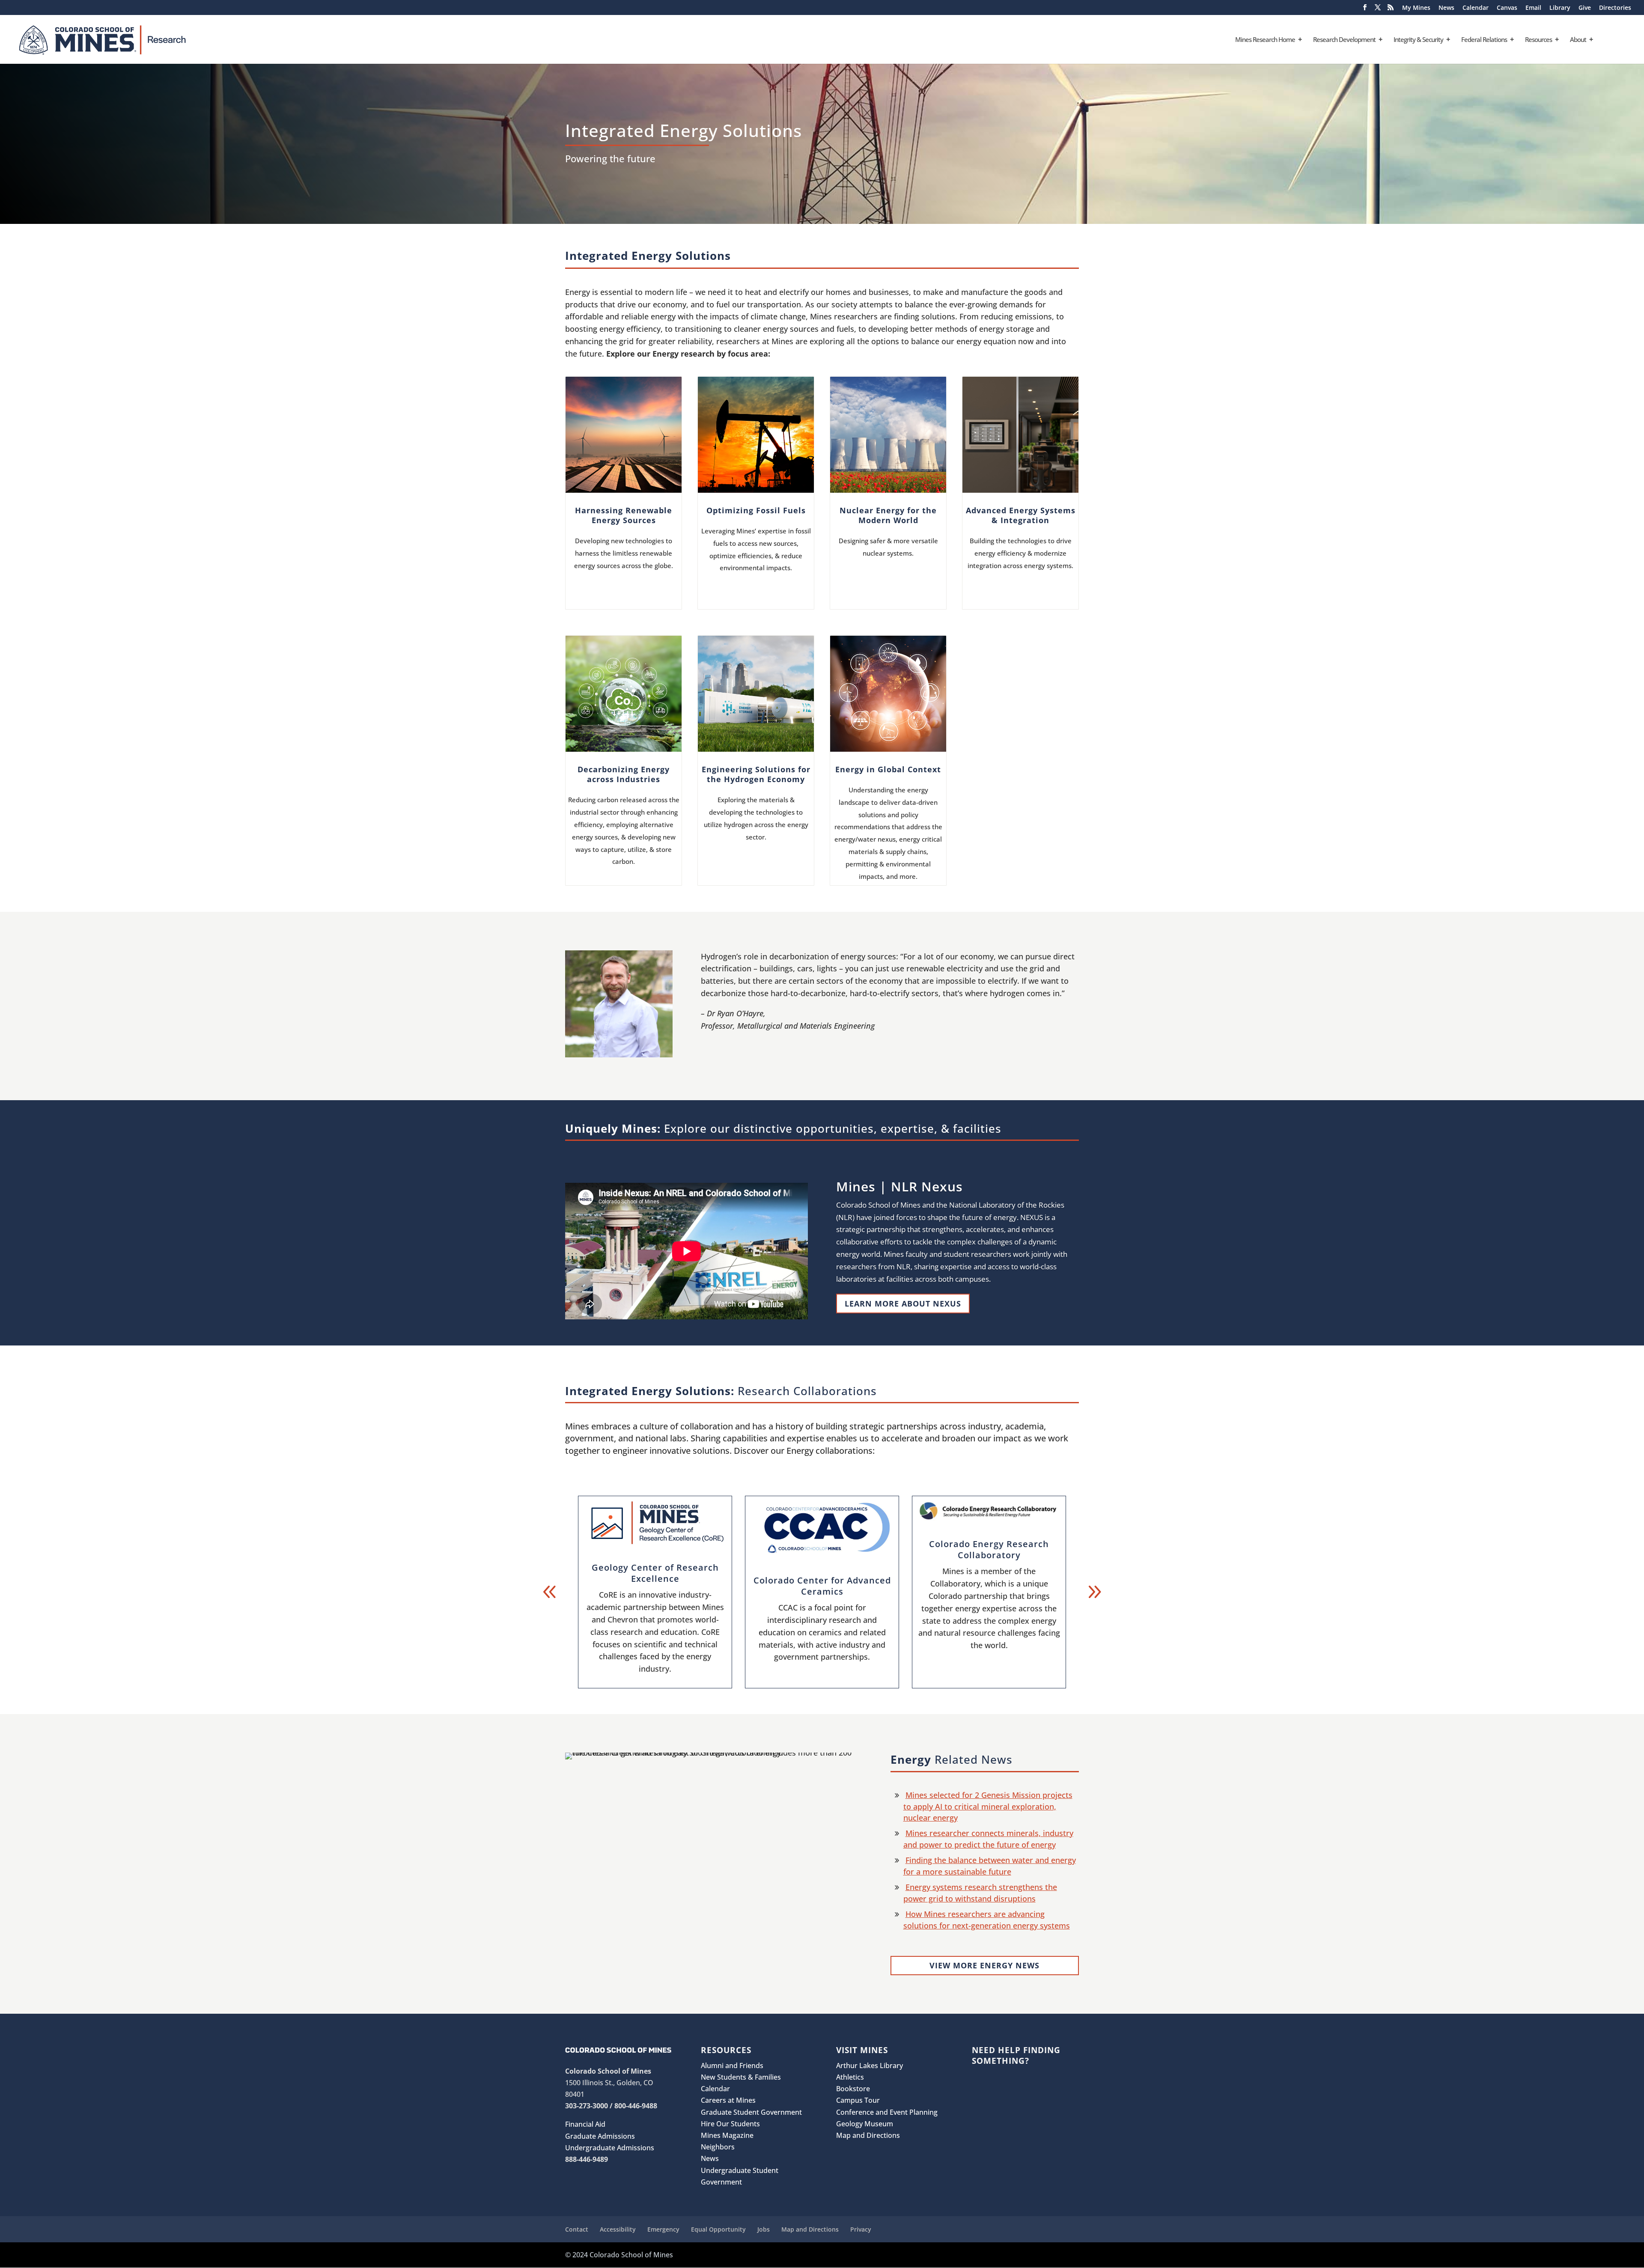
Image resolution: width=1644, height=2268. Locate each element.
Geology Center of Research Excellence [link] (655, 1573)
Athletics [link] (850, 2077)
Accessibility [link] (618, 2229)
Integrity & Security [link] (1418, 40)
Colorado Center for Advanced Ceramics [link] (822, 1586)
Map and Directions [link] (868, 2135)
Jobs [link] (764, 2229)
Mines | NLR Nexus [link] (899, 1186)
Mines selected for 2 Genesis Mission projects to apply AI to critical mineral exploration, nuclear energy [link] (988, 1806)
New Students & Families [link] (741, 2077)
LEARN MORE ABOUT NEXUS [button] (903, 1304)
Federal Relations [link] (1484, 40)
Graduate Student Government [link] (751, 2112)
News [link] (1446, 8)
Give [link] (1585, 8)
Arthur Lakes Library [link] (870, 2066)
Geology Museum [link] (865, 2124)
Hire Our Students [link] (730, 2124)
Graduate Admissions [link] (600, 2136)
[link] (134, 39)
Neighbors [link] (718, 2147)
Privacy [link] (861, 2229)
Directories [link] (1615, 8)
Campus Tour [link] (858, 2100)
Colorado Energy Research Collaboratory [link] (989, 1549)
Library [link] (1560, 8)
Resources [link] (1538, 40)
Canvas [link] (1507, 8)
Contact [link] (577, 2229)
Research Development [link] (1344, 40)
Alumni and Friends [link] (732, 2066)
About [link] (1578, 40)
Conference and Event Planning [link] (887, 2112)
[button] (1365, 10)
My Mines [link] (1416, 8)
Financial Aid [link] (585, 2124)
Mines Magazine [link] (727, 2135)
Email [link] (1533, 8)
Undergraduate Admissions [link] (610, 2148)
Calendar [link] (1476, 8)
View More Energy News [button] (984, 1965)
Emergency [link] (663, 2229)
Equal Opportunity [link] (718, 2229)
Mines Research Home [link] (1265, 40)
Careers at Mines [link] (728, 2100)
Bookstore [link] (853, 2089)
